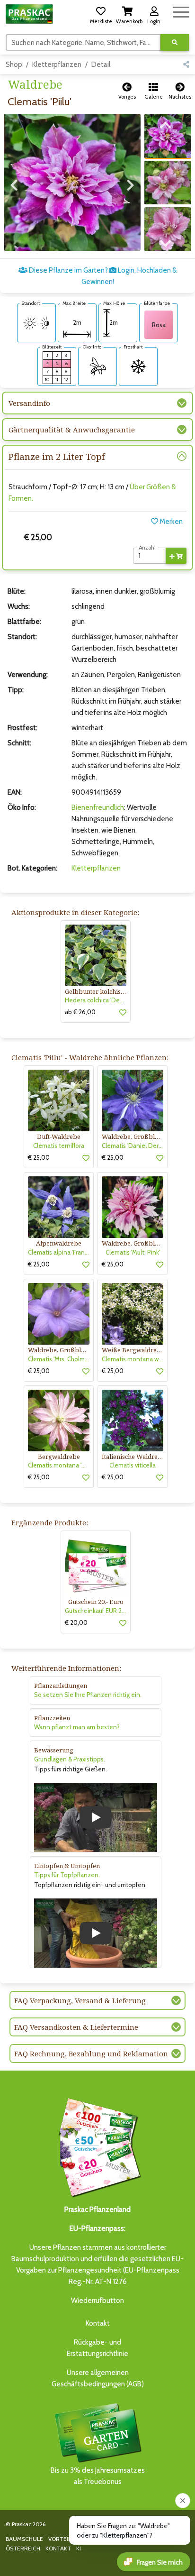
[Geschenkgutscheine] (97, 2146)
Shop (14, 64)
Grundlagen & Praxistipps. (70, 1759)
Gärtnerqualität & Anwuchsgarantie (72, 430)
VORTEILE (61, 2539)
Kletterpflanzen (57, 64)
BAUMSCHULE (24, 2539)
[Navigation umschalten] (181, 11)
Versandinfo (29, 403)
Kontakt (98, 2323)
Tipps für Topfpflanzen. (67, 1875)
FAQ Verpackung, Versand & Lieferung (80, 2000)
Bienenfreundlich (98, 807)
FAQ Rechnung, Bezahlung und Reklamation (91, 2053)
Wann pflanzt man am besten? (77, 1727)
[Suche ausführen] (175, 42)
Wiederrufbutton (97, 2301)
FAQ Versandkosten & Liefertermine (76, 2027)
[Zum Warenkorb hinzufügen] (176, 556)
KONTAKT (58, 2548)
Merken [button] (170, 522)
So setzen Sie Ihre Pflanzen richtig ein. (88, 1695)
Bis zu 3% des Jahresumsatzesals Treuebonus (98, 2476)
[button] (101, 14)
